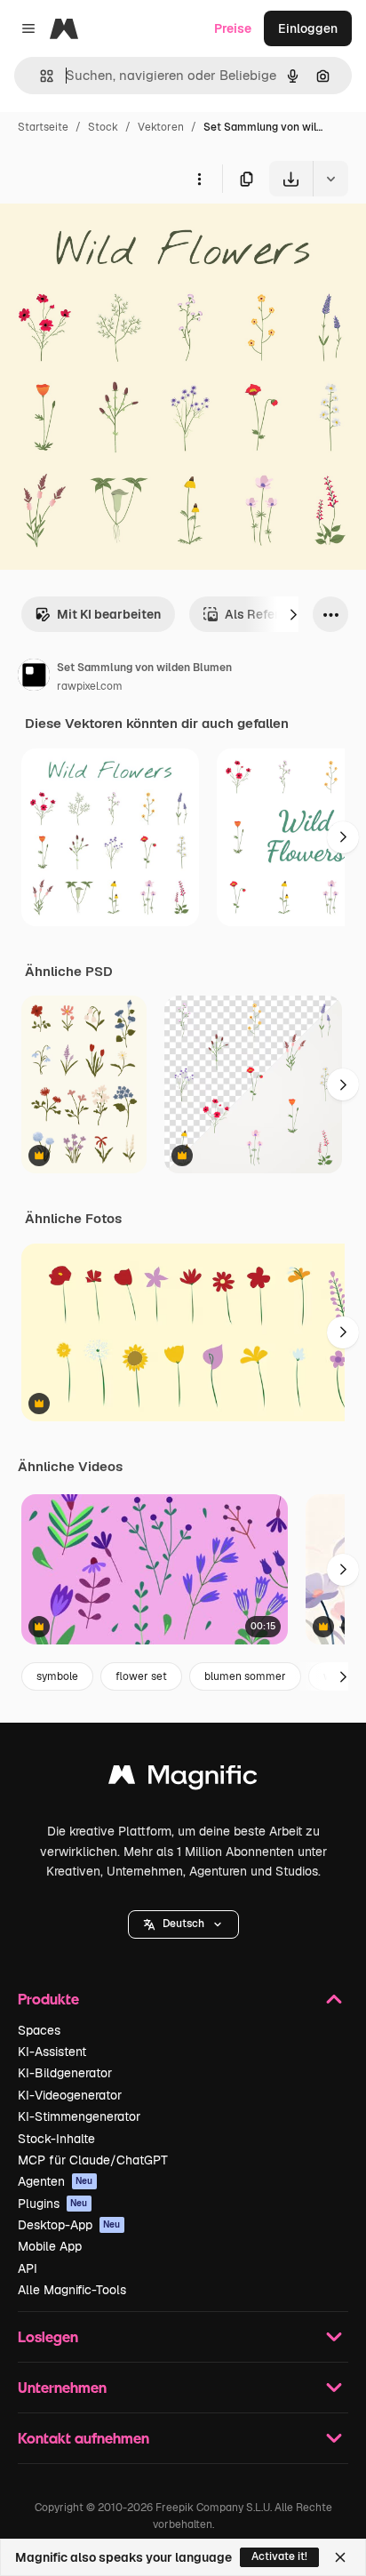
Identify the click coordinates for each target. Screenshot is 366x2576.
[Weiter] (293, 614)
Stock (103, 127)
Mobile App (50, 2246)
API (28, 2268)
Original (114, 238)
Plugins (53, 2204)
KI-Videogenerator (70, 2095)
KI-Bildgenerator (65, 2073)
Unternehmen (62, 2387)
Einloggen (308, 28)
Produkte (48, 1999)
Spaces (39, 2030)
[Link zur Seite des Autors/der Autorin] (34, 677)
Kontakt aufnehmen (84, 2438)
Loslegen (48, 2336)
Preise (233, 28)
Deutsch (183, 1924)
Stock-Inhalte (56, 2139)
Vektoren (161, 127)
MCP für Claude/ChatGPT (93, 2160)
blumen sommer (245, 1676)
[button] (183, 1924)
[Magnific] (183, 1779)
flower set (141, 1676)
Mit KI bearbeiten (109, 614)
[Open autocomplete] (40, 76)
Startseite (43, 127)
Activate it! (279, 2556)
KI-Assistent (52, 2052)
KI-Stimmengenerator (79, 2116)
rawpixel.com (90, 686)
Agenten (56, 2181)
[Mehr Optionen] (199, 179)
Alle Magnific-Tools (72, 2290)
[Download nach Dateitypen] (330, 179)
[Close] (340, 2557)
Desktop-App (69, 2225)
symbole (57, 1676)
